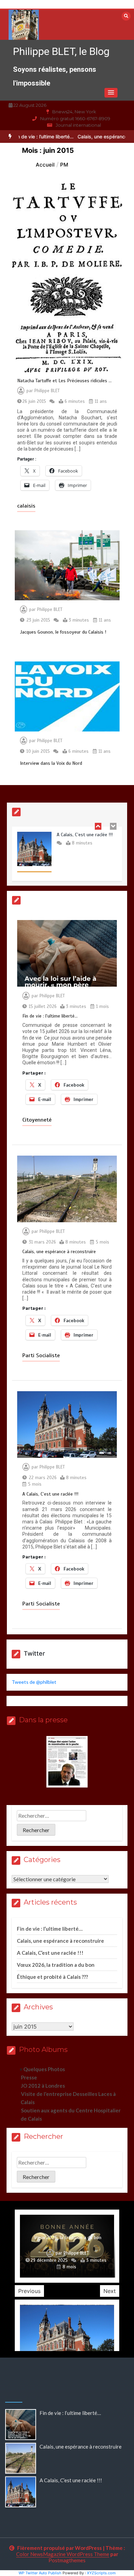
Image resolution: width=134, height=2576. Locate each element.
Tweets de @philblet (34, 1682)
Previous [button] (29, 2291)
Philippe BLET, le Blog (61, 51)
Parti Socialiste (41, 1355)
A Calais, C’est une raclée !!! (50, 1494)
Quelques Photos (44, 2069)
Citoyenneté (37, 1120)
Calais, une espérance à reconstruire (60, 1252)
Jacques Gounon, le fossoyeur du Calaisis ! (63, 632)
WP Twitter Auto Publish (40, 2573)
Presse (29, 2077)
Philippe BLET (47, 391)
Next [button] (110, 2291)
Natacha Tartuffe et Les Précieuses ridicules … (66, 381)
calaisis (26, 506)
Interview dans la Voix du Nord (51, 763)
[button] (111, 93)
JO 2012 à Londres (43, 2086)
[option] (67, 856)
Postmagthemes (67, 2560)
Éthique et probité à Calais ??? (52, 1977)
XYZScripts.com (101, 2573)
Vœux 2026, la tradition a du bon (56, 1965)
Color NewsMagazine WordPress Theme (63, 2554)
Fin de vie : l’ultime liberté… (50, 1016)
